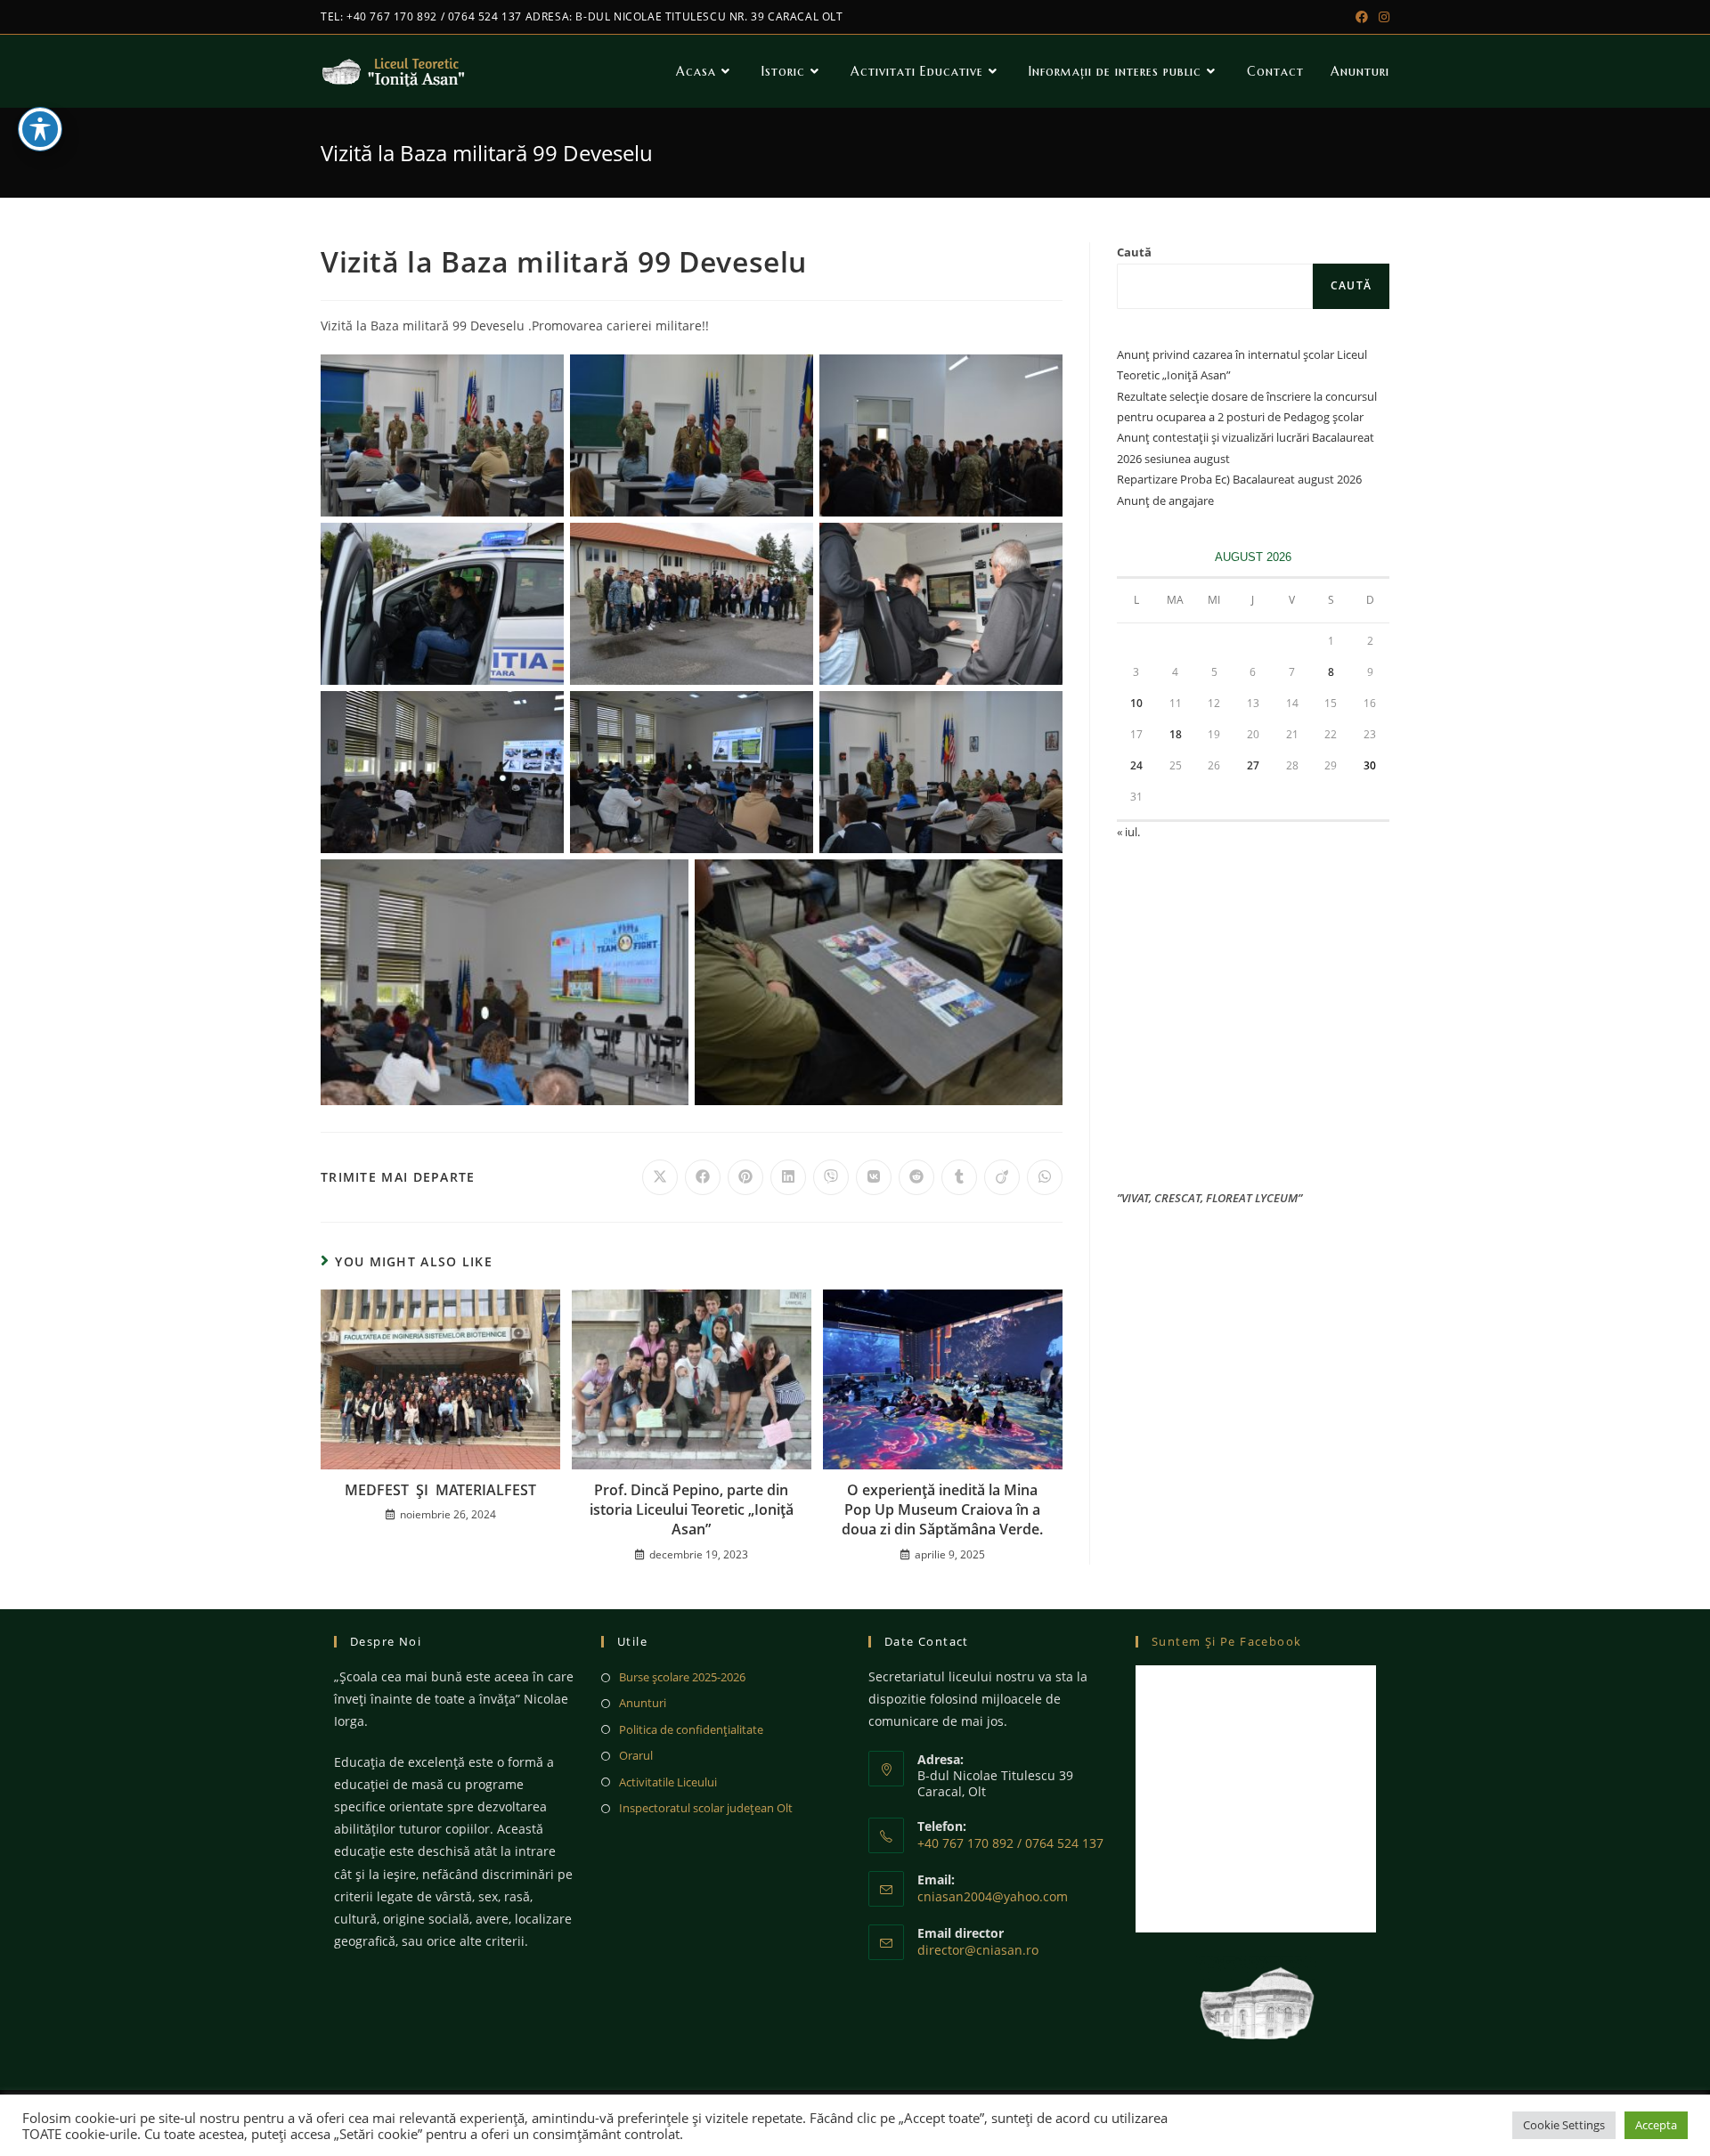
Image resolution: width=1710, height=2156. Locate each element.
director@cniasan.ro (978, 1950)
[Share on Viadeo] (1002, 1177)
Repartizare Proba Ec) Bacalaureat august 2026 (1239, 479)
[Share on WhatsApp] (1045, 1177)
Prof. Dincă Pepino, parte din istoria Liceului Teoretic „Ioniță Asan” (692, 1510)
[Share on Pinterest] (745, 1177)
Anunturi (643, 1703)
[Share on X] (660, 1177)
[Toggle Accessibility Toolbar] (40, 129)
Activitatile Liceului (668, 1782)
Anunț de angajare (1165, 500)
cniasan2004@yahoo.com (993, 1896)
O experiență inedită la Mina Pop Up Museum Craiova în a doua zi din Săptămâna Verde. (942, 1510)
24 (1136, 765)
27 (1253, 765)
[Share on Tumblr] (959, 1177)
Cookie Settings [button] (1564, 2125)
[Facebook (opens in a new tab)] (1362, 17)
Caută (1134, 252)
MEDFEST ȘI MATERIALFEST (440, 1490)
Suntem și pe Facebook (1226, 1641)
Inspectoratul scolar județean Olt (706, 1808)
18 (1176, 734)
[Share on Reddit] (916, 1177)
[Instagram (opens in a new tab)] (1381, 17)
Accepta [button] (1656, 2125)
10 (1136, 703)
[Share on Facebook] (703, 1177)
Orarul (636, 1755)
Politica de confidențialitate (691, 1729)
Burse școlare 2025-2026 (682, 1677)
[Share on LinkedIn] (788, 1177)
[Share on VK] (874, 1177)
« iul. (1128, 832)
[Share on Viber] (831, 1177)
